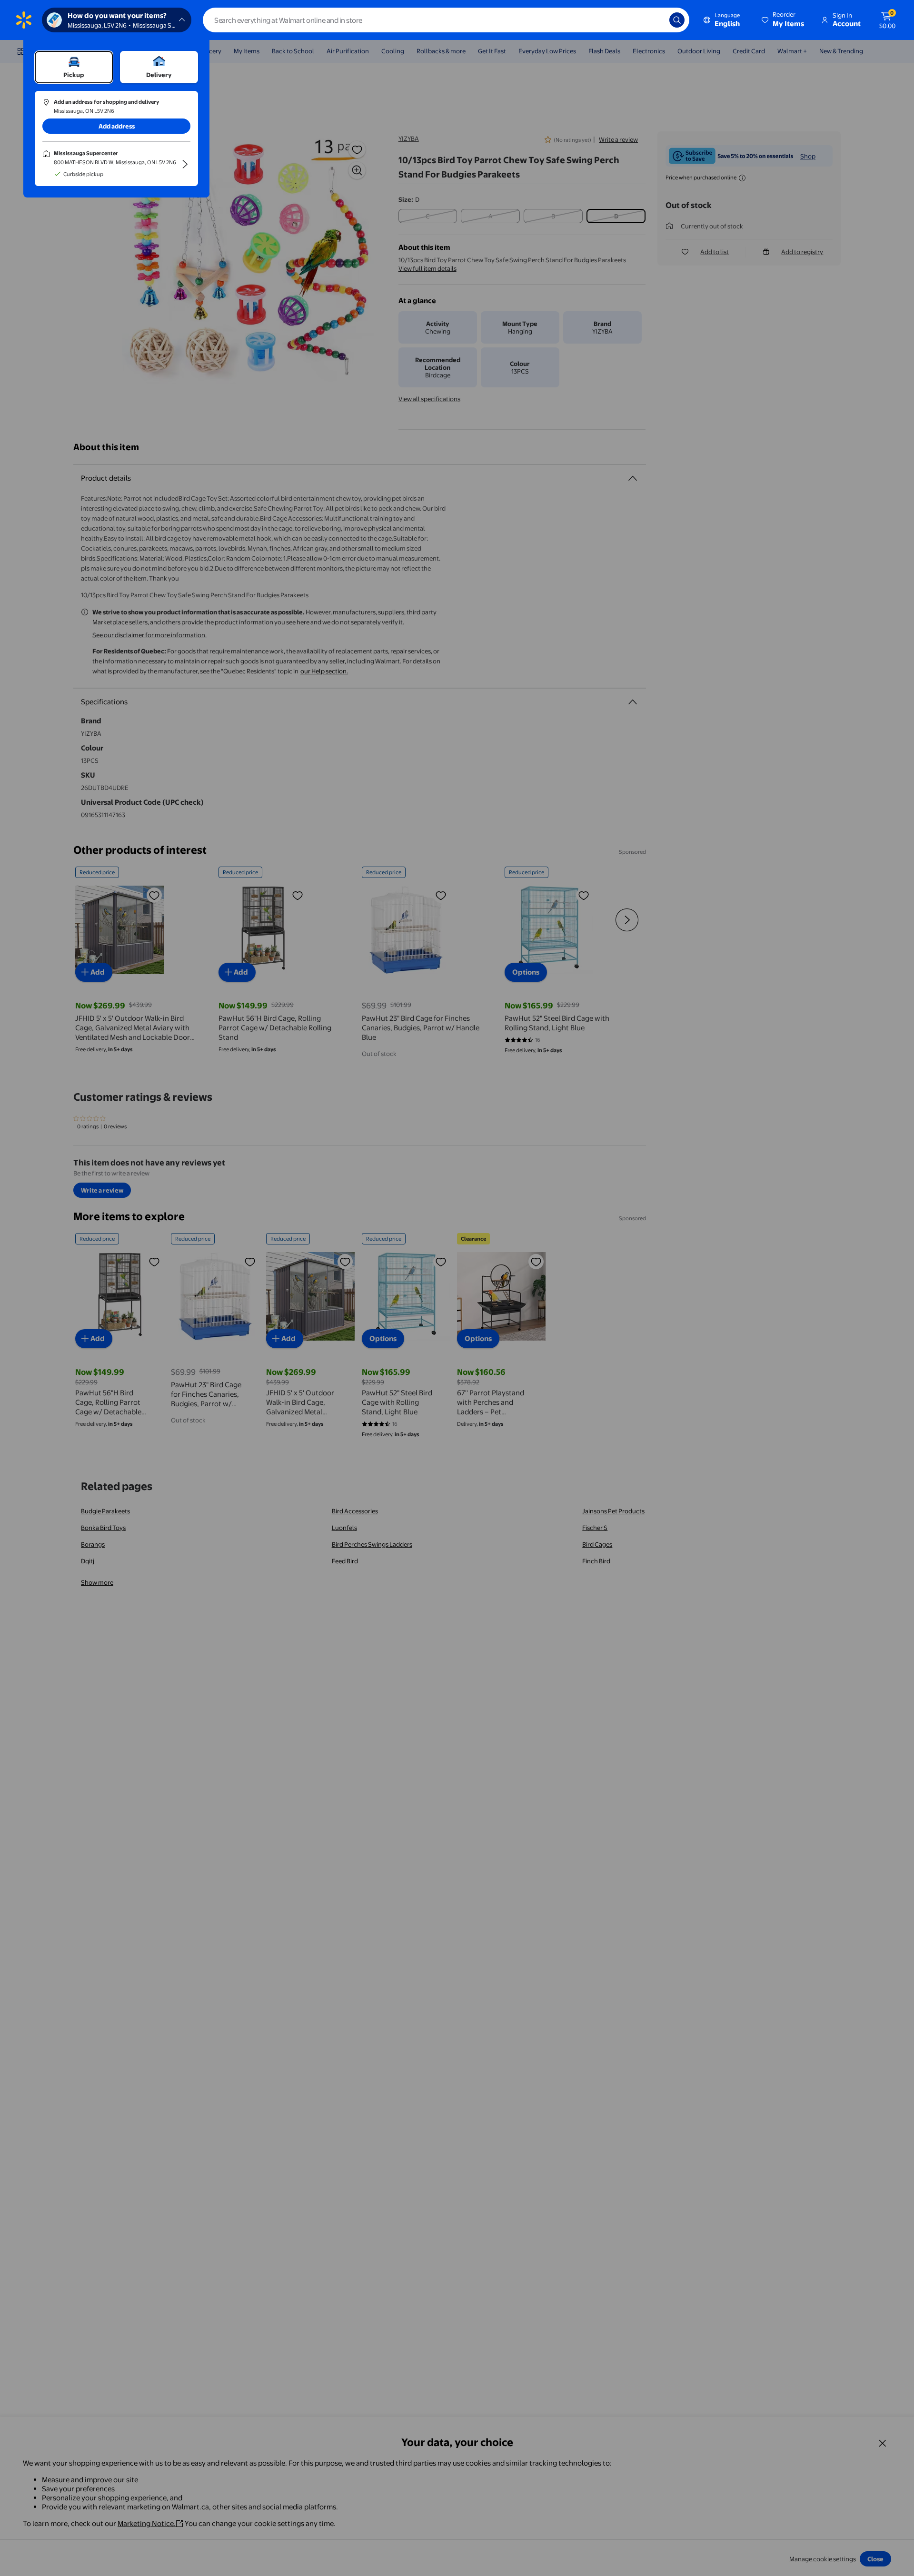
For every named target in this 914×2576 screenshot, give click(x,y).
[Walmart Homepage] (24, 20)
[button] (784, 20)
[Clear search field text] (655, 20)
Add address (117, 126)
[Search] (677, 20)
